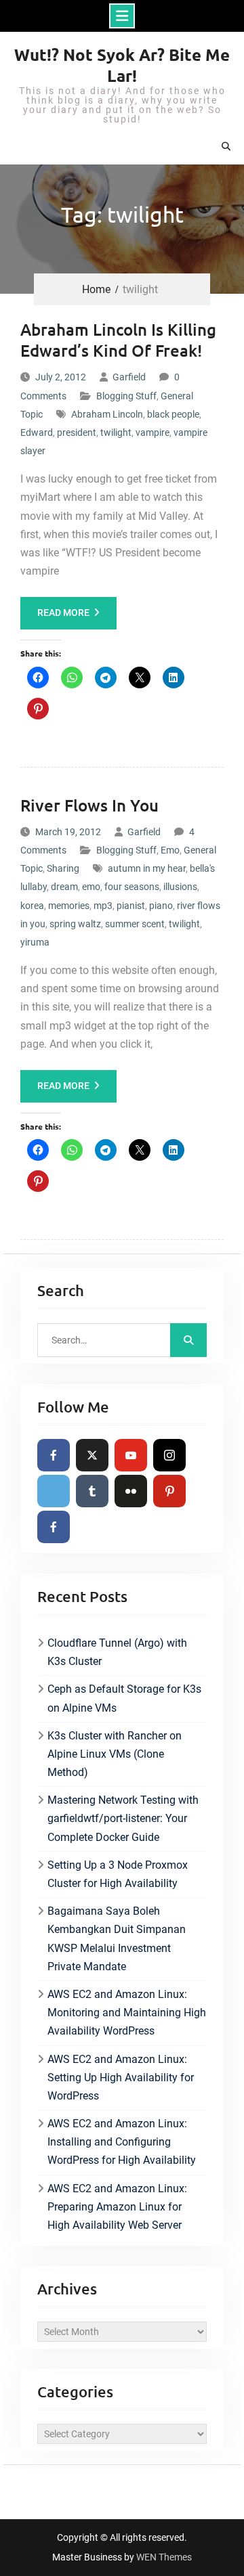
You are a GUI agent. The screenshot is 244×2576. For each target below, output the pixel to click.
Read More (63, 613)
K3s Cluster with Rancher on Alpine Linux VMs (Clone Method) (115, 1754)
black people (173, 414)
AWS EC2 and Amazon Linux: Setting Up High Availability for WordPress (121, 2078)
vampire (152, 432)
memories (69, 906)
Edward (37, 432)
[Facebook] (54, 1455)
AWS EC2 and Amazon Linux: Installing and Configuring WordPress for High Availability (122, 2142)
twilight (116, 432)
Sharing (63, 868)
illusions (180, 887)
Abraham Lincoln (107, 414)
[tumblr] (92, 1491)
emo (91, 887)
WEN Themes (164, 2557)
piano (161, 906)
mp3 (103, 906)
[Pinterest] (169, 1491)
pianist (131, 906)
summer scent (135, 924)
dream (64, 887)
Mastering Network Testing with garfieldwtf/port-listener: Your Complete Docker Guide (123, 1818)
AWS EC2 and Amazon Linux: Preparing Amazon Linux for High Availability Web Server (117, 2207)
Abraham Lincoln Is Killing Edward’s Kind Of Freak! (118, 340)
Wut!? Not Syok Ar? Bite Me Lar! (122, 65)
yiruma (35, 942)
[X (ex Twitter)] (92, 1455)
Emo (170, 850)
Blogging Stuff (126, 396)
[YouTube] (131, 1455)
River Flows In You (89, 805)
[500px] (54, 1491)
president (77, 432)
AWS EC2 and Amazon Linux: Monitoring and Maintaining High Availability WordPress (127, 2013)
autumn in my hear (147, 868)
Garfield (129, 377)
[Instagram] (169, 1455)
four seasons (132, 887)
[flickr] (131, 1491)
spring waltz (75, 924)
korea (32, 906)
